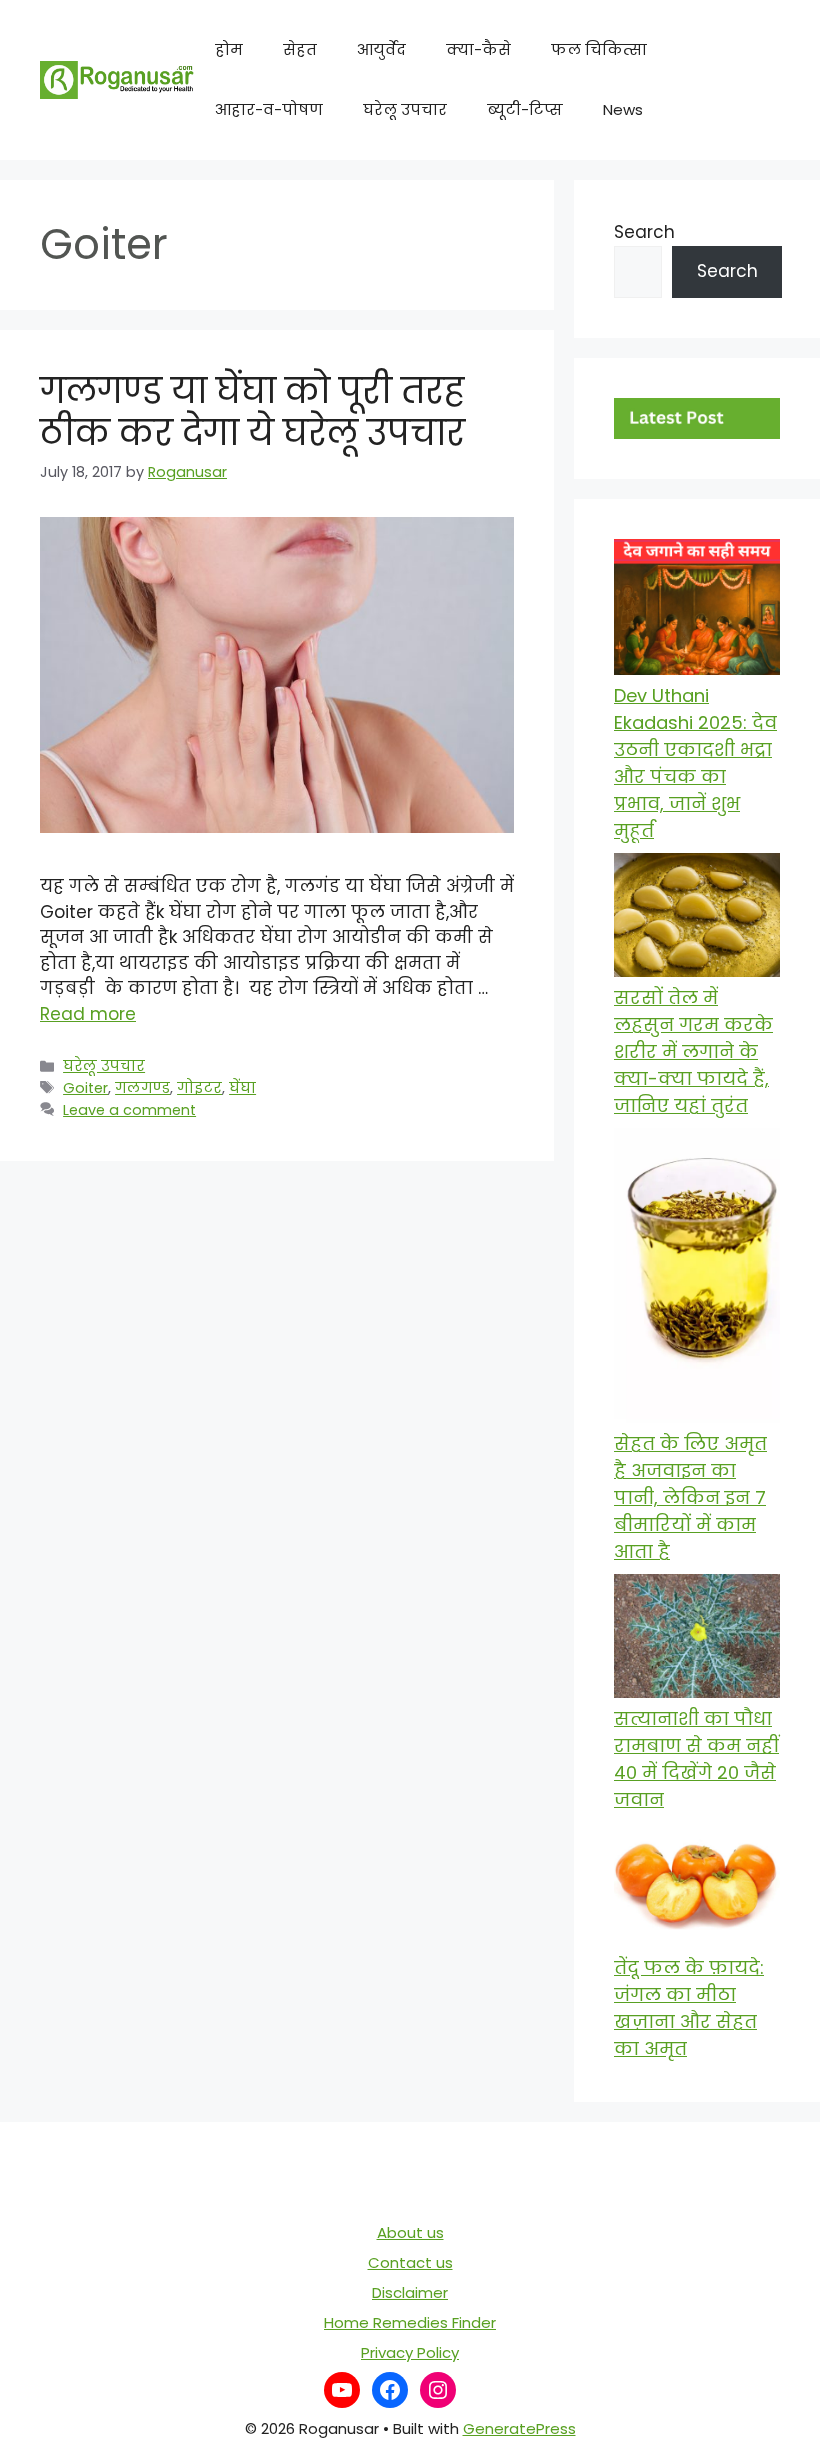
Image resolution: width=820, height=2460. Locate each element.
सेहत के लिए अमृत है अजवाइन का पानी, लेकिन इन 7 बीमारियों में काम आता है (690, 1497)
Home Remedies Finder (410, 2322)
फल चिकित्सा (599, 49)
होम (229, 49)
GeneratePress (519, 2428)
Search (644, 232)
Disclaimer (410, 2292)
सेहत (300, 49)
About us (410, 2232)
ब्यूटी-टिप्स (525, 109)
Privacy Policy (410, 2352)
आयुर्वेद (381, 49)
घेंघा (242, 1088)
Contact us (410, 2262)
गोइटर (199, 1088)
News (623, 109)
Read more (88, 1014)
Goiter (85, 1088)
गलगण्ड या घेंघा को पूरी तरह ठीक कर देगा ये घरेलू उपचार (252, 411)
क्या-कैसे (478, 49)
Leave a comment (129, 1110)
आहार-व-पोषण (269, 109)
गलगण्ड (142, 1088)
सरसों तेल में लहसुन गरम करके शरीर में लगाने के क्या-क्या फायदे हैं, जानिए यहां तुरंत (693, 1051)
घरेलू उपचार (405, 109)
